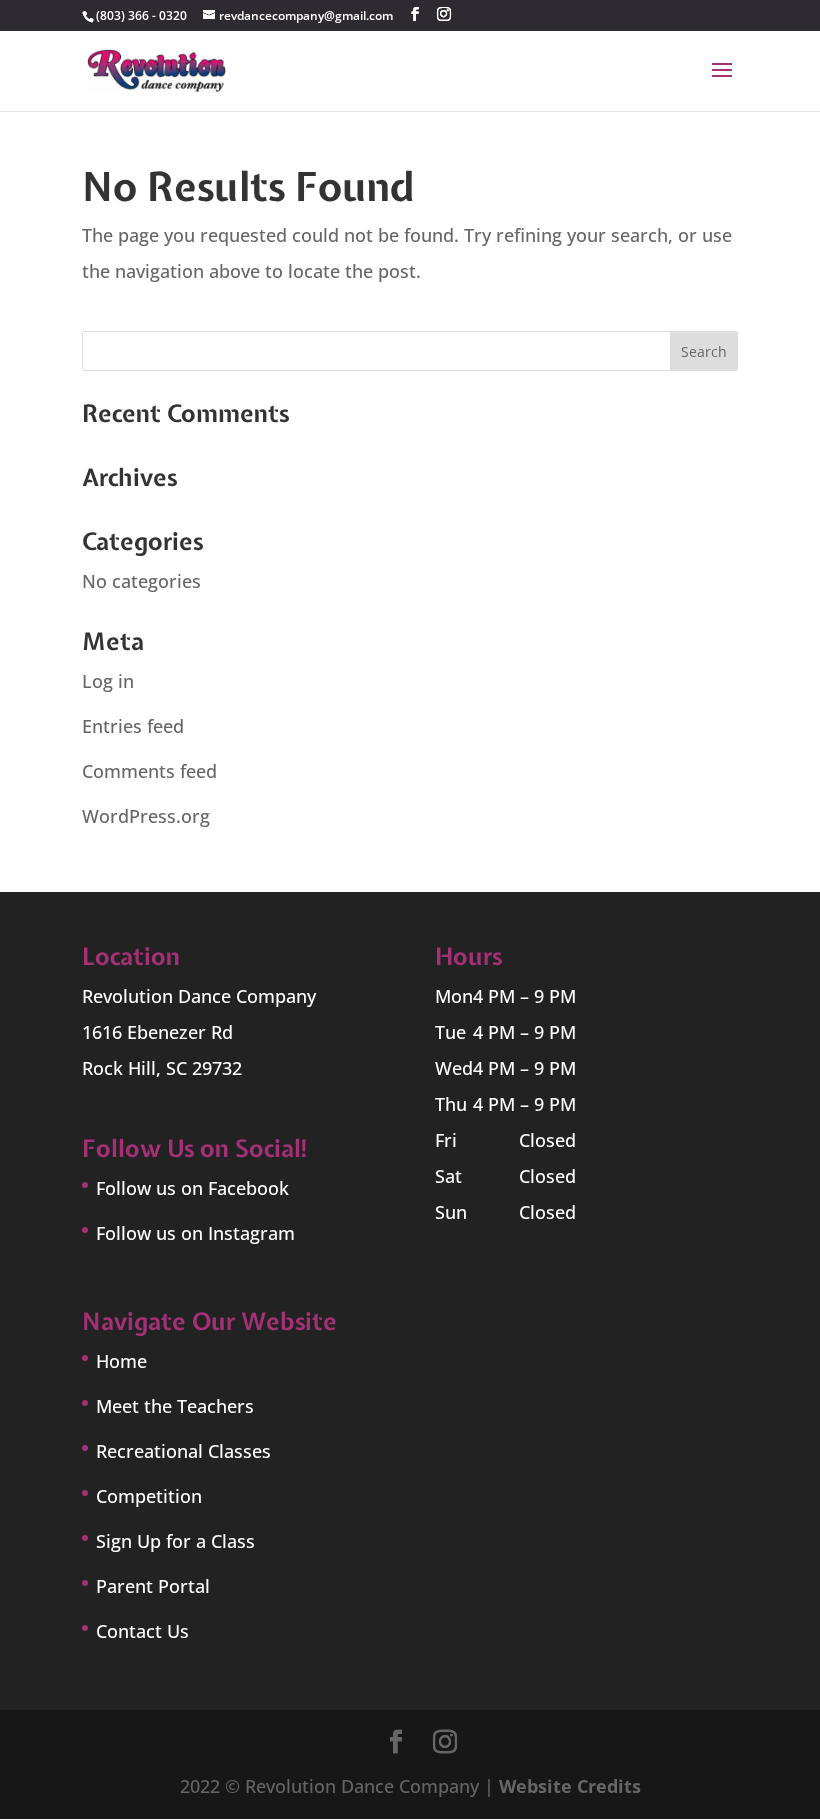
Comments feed (149, 771)
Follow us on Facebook (192, 1188)
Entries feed (133, 726)
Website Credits (570, 1786)
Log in (108, 681)
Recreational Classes (183, 1451)
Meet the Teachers (175, 1406)
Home (121, 1361)
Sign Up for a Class (175, 1541)
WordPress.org (146, 816)
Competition (149, 1496)
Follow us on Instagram (195, 1233)
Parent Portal (153, 1586)
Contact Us (142, 1631)
